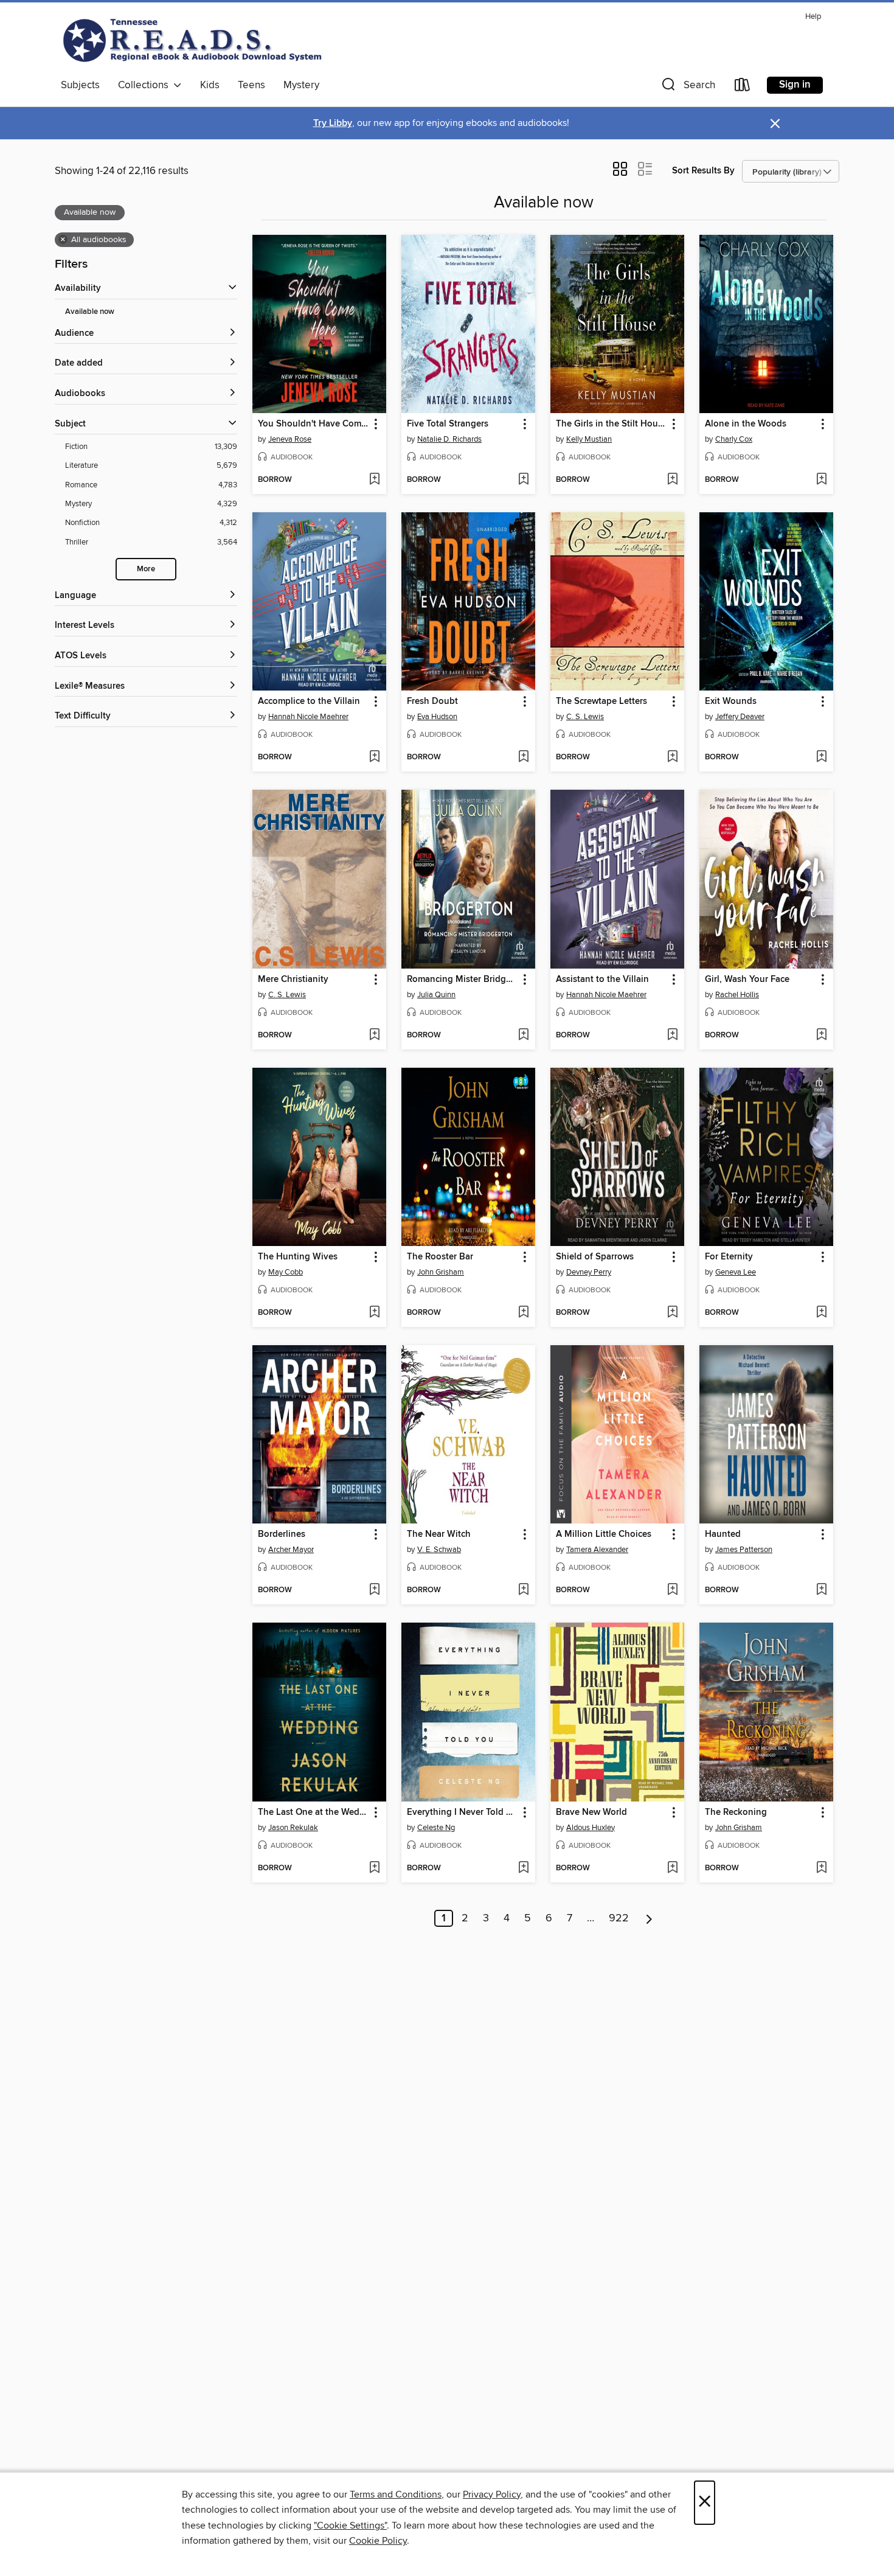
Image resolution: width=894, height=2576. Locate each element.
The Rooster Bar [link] (440, 1257)
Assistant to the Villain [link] (602, 980)
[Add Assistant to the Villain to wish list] (672, 1036)
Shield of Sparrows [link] (595, 1257)
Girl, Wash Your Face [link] (747, 980)
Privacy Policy (492, 2494)
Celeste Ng (436, 1828)
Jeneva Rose (290, 439)
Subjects (80, 85)
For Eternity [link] (729, 1257)
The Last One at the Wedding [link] (314, 1812)
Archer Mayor (291, 1550)
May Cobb (286, 1272)
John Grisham (441, 1272)
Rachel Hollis (737, 995)
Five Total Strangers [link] (448, 424)
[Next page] (649, 1918)
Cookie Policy (378, 2541)
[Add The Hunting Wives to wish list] (374, 1313)
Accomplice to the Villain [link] (309, 701)
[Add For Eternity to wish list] (821, 1313)
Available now (90, 312)
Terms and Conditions (396, 2494)
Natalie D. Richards (449, 439)
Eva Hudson (437, 717)
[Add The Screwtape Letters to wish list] (672, 757)
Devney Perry (589, 1272)
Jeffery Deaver (740, 717)
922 (619, 1918)
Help (813, 17)
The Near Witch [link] (439, 1534)
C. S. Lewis (585, 717)
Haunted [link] (723, 1534)
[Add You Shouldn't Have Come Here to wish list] (374, 480)
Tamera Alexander (597, 1550)
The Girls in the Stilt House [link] (612, 424)
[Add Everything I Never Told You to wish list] (523, 1868)
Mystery (301, 85)
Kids (210, 85)
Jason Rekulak (293, 1828)
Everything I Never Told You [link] (463, 1812)
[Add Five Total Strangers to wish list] (523, 480)
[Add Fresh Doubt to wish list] (523, 757)
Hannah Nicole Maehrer (308, 717)
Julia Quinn (436, 995)
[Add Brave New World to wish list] (672, 1868)
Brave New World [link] (591, 1812)
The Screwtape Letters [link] (601, 701)
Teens (251, 85)
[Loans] (743, 87)
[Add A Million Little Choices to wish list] (672, 1590)
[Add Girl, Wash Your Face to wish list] (821, 1036)
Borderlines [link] (282, 1534)
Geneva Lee (736, 1272)
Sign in (795, 85)
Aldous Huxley (591, 1828)
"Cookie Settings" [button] (350, 2526)
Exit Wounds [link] (731, 701)
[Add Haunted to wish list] (821, 1590)
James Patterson (744, 1550)
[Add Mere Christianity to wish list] (374, 1036)
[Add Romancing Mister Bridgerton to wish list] (523, 1036)
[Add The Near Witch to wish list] (523, 1590)
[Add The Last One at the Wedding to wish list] (374, 1868)
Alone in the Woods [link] (746, 424)
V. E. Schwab (439, 1550)
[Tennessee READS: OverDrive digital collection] (195, 40)
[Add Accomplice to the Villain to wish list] (374, 757)
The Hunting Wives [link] (298, 1257)
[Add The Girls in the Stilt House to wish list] (672, 480)
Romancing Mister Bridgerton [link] (463, 980)
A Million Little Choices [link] (604, 1534)
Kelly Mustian (589, 439)
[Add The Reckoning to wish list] (821, 1868)
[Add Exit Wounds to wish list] (821, 757)
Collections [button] (146, 85)
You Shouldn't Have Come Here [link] (314, 424)
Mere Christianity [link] (293, 980)
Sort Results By (703, 171)
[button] (687, 87)
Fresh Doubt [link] (432, 701)
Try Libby (333, 123)
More (146, 569)
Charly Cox (734, 439)
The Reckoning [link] (736, 1812)
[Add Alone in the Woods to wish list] (821, 480)
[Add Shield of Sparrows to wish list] (672, 1313)
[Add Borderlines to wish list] (374, 1590)
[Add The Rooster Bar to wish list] (523, 1313)
